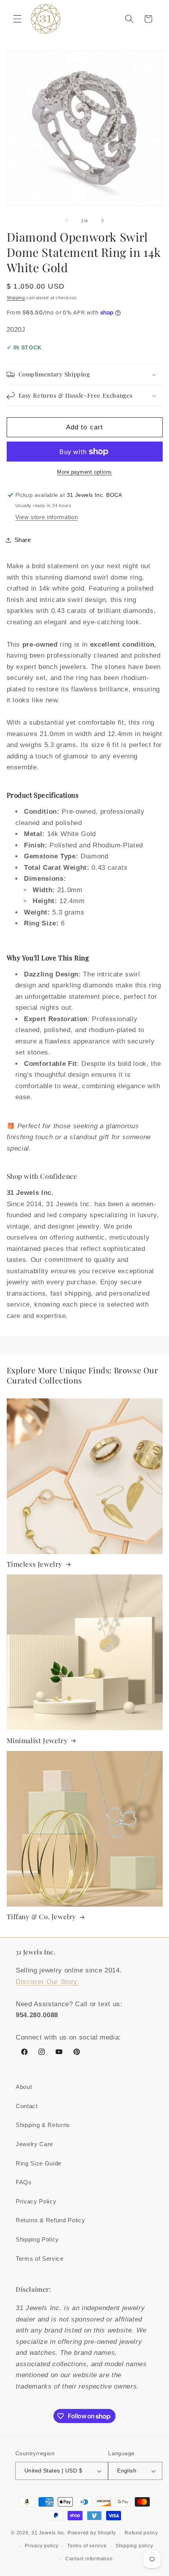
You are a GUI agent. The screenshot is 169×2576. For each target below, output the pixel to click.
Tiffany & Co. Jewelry (42, 1916)
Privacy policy (42, 2546)
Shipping (16, 298)
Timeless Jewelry (35, 1564)
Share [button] (23, 540)
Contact (27, 2106)
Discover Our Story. (48, 1982)
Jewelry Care (34, 2144)
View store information (47, 517)
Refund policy (141, 2533)
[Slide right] (103, 221)
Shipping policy (134, 2546)
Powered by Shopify (92, 2533)
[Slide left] (66, 221)
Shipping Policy (37, 2239)
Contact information (89, 2559)
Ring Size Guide (39, 2163)
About (24, 2087)
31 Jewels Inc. (49, 2533)
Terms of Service (40, 2259)
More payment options (84, 472)
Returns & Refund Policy (50, 2220)
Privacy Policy (36, 2201)
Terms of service (87, 2546)
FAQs (24, 2182)
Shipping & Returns (43, 2125)
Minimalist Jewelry (37, 1740)
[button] (17, 19)
